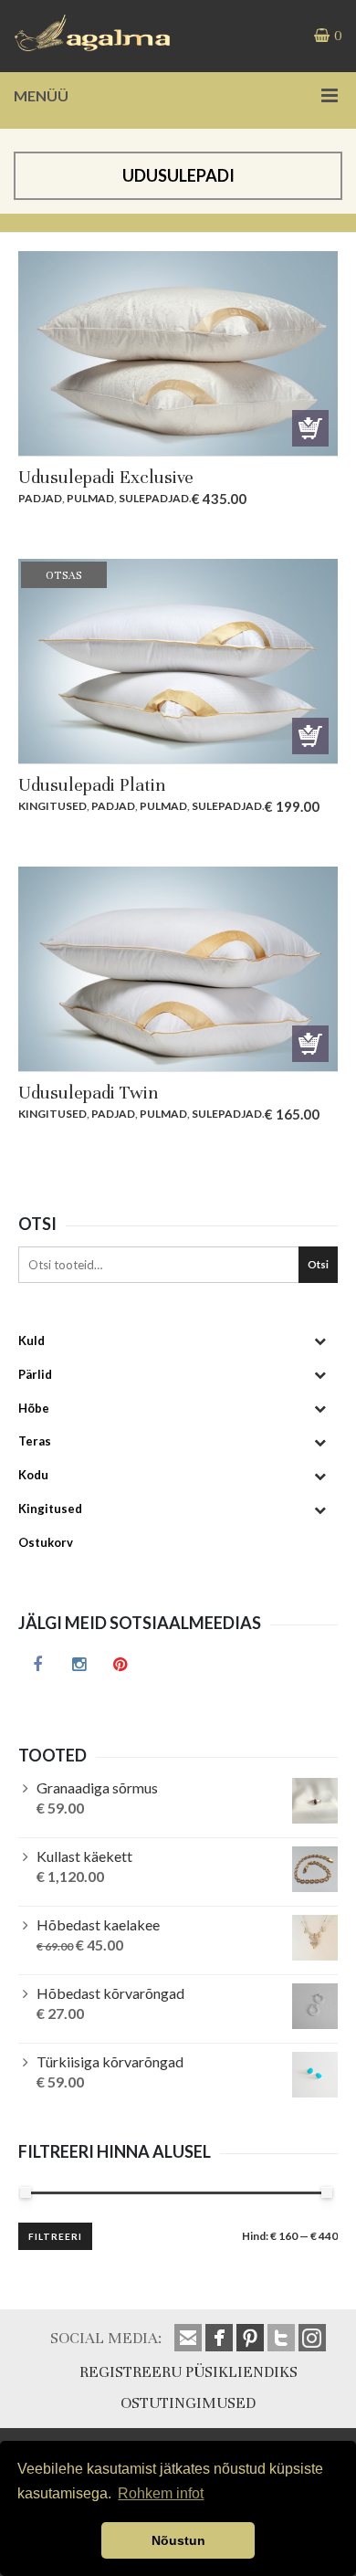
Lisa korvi (310, 428)
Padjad (40, 498)
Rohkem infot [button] (161, 2493)
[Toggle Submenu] (319, 1341)
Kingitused (52, 806)
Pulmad (90, 498)
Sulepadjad (154, 498)
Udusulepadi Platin (92, 785)
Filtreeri (55, 2236)
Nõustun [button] (178, 2540)
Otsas (310, 736)
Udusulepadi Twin (88, 1093)
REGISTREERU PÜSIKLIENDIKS (188, 2372)
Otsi (318, 1264)
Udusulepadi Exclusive (106, 477)
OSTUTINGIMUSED (188, 2403)
